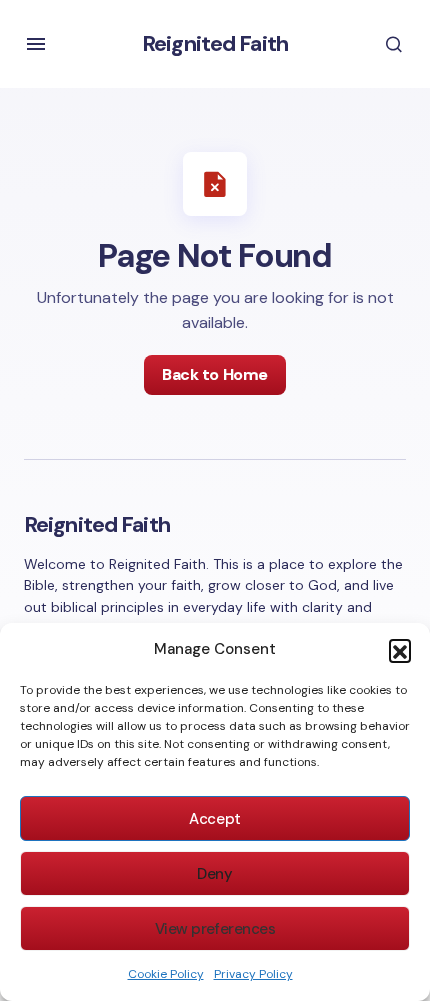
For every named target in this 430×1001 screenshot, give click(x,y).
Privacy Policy (253, 974)
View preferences (215, 929)
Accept (214, 819)
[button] (400, 650)
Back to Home (214, 374)
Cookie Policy (166, 974)
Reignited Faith (215, 43)
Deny (214, 874)
